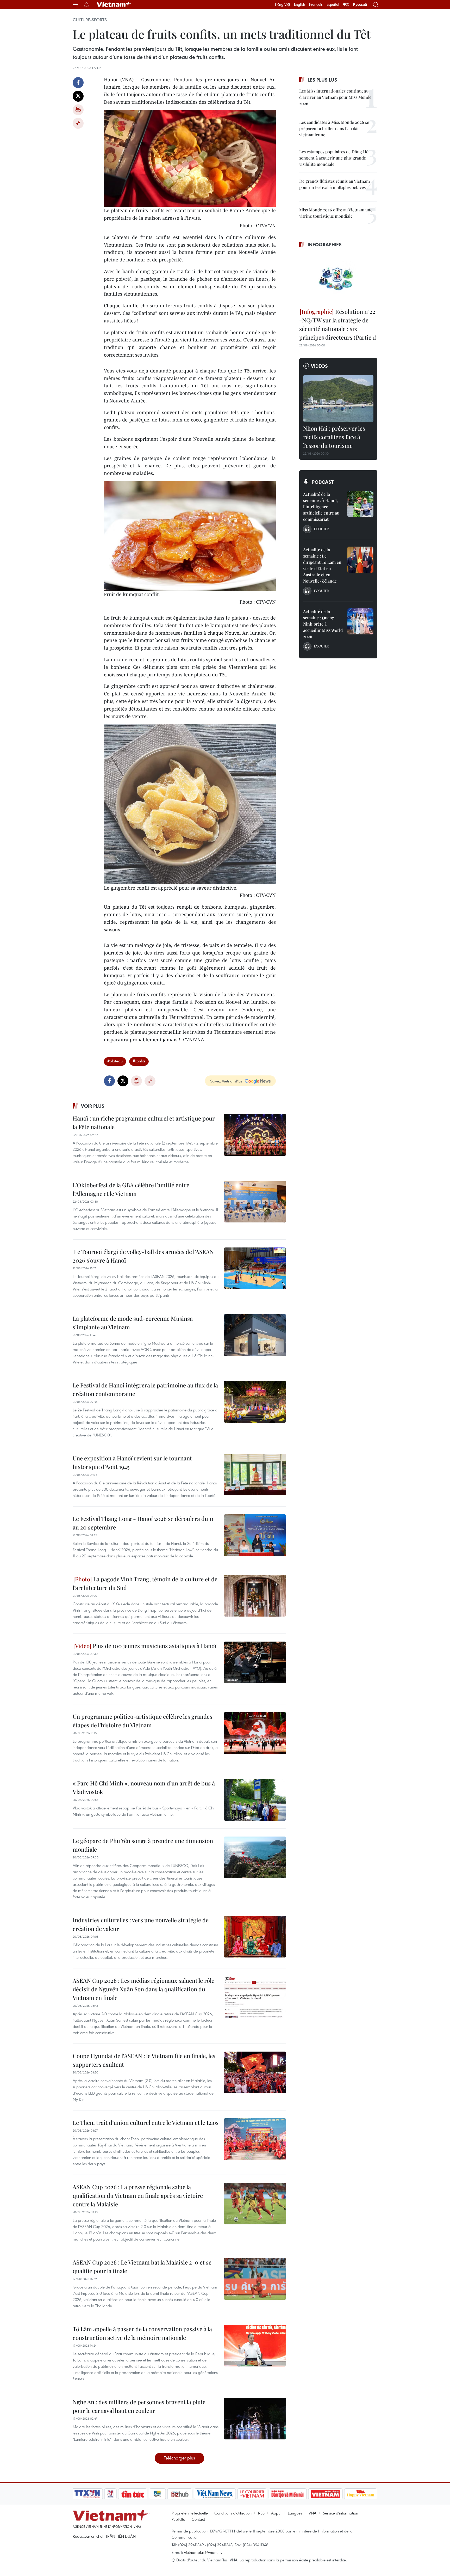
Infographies (325, 244)
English (300, 4)
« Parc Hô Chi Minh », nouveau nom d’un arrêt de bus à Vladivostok (144, 1787)
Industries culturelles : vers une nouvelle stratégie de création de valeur (141, 1924)
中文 (346, 4)
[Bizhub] (180, 2494)
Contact (198, 2519)
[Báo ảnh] (325, 2494)
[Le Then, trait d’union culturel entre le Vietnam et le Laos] (255, 2139)
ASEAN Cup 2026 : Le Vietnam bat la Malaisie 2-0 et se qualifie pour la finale (142, 2266)
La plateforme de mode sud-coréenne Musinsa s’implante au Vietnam (133, 1323)
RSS (261, 2513)
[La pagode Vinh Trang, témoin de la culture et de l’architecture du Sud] (255, 1596)
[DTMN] (287, 2494)
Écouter (321, 529)
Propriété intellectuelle (190, 2513)
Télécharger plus (179, 2458)
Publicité (178, 2519)
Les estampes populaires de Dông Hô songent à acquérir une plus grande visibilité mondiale (334, 158)
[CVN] (252, 2494)
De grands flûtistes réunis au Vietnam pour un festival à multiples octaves (335, 184)
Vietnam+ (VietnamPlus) (114, 4)
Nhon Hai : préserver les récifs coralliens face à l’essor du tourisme (334, 437)
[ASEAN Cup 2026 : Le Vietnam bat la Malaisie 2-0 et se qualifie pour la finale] (255, 2279)
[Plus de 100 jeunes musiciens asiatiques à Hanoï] (255, 1662)
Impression (78, 110)
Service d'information (340, 2513)
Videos (319, 366)
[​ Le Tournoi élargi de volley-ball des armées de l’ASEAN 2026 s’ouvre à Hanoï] (255, 1268)
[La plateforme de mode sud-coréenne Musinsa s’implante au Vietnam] (255, 1335)
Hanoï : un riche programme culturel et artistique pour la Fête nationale (144, 1122)
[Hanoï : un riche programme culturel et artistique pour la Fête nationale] (255, 1135)
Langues (295, 2513)
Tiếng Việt (282, 4)
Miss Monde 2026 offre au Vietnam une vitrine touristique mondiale (336, 213)
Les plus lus (322, 80)
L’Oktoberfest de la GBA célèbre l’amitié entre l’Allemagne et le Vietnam (131, 1189)
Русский (360, 5)
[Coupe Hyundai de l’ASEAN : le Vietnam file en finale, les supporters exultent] (255, 2072)
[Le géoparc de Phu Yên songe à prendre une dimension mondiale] (255, 1857)
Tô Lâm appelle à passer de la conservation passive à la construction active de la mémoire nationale (142, 2333)
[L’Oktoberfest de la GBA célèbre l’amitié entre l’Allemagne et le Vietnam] (255, 1202)
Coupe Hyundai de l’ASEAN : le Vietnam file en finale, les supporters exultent (144, 2060)
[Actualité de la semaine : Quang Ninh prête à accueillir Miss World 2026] (360, 621)
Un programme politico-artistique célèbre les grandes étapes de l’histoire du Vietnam (142, 1721)
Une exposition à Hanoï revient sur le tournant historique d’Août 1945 (132, 1462)
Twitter (78, 96)
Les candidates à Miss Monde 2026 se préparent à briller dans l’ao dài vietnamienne (334, 128)
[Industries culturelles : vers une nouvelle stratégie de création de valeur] (255, 1937)
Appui (276, 2513)
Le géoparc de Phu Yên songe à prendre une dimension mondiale (143, 1845)
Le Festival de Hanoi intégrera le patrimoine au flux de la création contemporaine (145, 1389)
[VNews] (111, 2494)
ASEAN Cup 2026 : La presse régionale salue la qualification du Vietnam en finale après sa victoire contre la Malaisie (138, 2195)
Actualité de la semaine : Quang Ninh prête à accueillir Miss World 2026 (323, 624)
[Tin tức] (133, 2494)
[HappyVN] (361, 2494)
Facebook (78, 83)
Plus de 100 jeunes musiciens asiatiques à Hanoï (154, 1646)
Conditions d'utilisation (233, 2513)
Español (333, 4)
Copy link (78, 123)
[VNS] (215, 2494)
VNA (312, 2513)
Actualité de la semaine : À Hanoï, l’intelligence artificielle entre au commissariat (321, 507)
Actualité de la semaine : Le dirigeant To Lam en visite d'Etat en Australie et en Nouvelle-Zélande (322, 565)
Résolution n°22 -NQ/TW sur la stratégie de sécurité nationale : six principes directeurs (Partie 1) (338, 324)
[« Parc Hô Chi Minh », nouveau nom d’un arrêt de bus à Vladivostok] (255, 1800)
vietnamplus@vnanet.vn (204, 2552)
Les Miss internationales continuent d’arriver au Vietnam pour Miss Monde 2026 (335, 97)
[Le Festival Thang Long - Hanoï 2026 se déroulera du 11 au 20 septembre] (255, 1535)
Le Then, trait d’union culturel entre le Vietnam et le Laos (146, 2122)
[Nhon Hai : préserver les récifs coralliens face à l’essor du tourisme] (338, 399)
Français (316, 4)
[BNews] (157, 2494)
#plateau (115, 1061)
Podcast (323, 482)
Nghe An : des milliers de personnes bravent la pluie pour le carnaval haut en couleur (139, 2406)
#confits (139, 1061)
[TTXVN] (87, 2494)
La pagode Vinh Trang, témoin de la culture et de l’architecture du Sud (145, 1583)
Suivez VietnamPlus (226, 1081)
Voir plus (93, 1106)
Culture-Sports (90, 20)
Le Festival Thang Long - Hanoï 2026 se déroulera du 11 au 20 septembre (143, 1523)
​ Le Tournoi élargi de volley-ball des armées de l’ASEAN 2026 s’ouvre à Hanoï (143, 1256)
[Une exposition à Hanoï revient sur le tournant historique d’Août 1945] (255, 1475)
